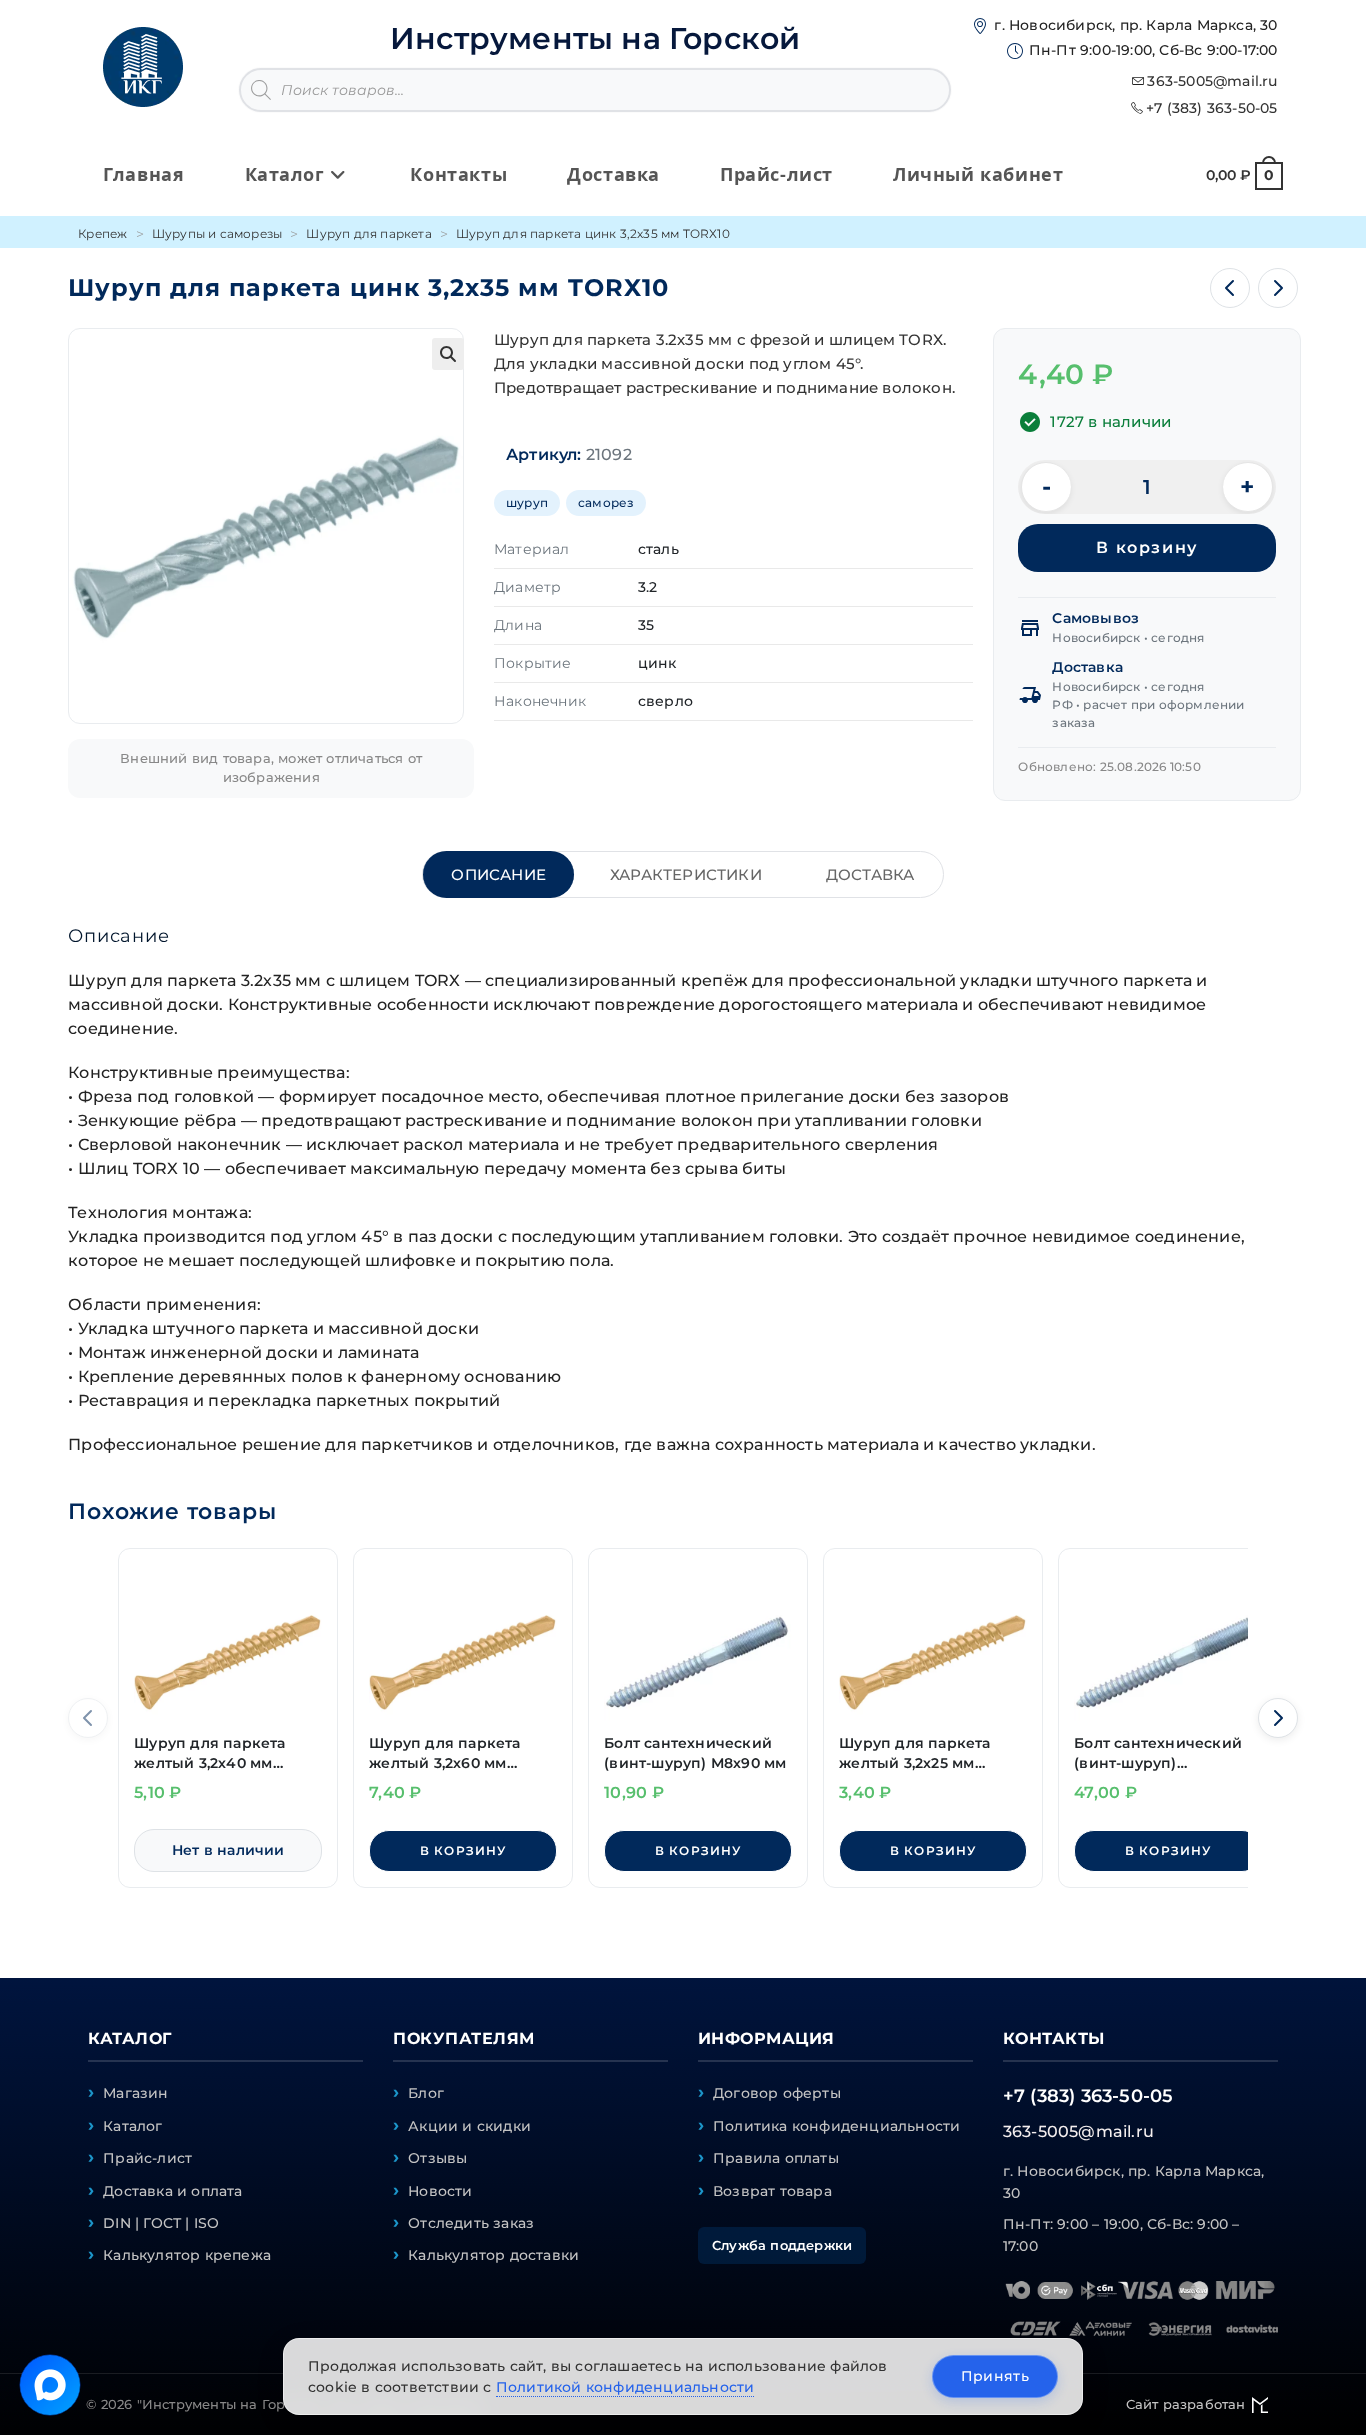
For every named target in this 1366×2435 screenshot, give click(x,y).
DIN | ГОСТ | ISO (161, 2223)
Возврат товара (772, 2191)
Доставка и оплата (172, 2191)
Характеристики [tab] (686, 874)
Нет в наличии (228, 1850)
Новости (440, 2191)
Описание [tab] (498, 874)
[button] (448, 354)
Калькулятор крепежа (187, 2255)
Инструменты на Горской (595, 38)
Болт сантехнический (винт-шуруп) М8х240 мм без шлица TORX (1159, 1753)
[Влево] (88, 1718)
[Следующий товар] (1278, 288)
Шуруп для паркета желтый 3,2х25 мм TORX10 (914, 1753)
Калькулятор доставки (493, 2255)
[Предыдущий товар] (1230, 288)
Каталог (132, 2126)
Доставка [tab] (870, 874)
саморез (606, 502)
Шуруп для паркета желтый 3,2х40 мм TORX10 (209, 1753)
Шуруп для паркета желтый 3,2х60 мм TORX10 (444, 1753)
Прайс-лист (147, 2158)
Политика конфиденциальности (836, 2126)
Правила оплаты (776, 2158)
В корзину (1146, 547)
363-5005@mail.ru (1212, 81)
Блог (426, 2093)
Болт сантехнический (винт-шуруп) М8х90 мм (695, 1753)
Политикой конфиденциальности (625, 2387)
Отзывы (437, 2158)
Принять (995, 2376)
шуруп (527, 502)
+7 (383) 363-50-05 (1212, 108)
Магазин (135, 2093)
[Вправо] (1278, 1718)
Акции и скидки (469, 2126)
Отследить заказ (471, 2223)
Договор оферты (777, 2093)
